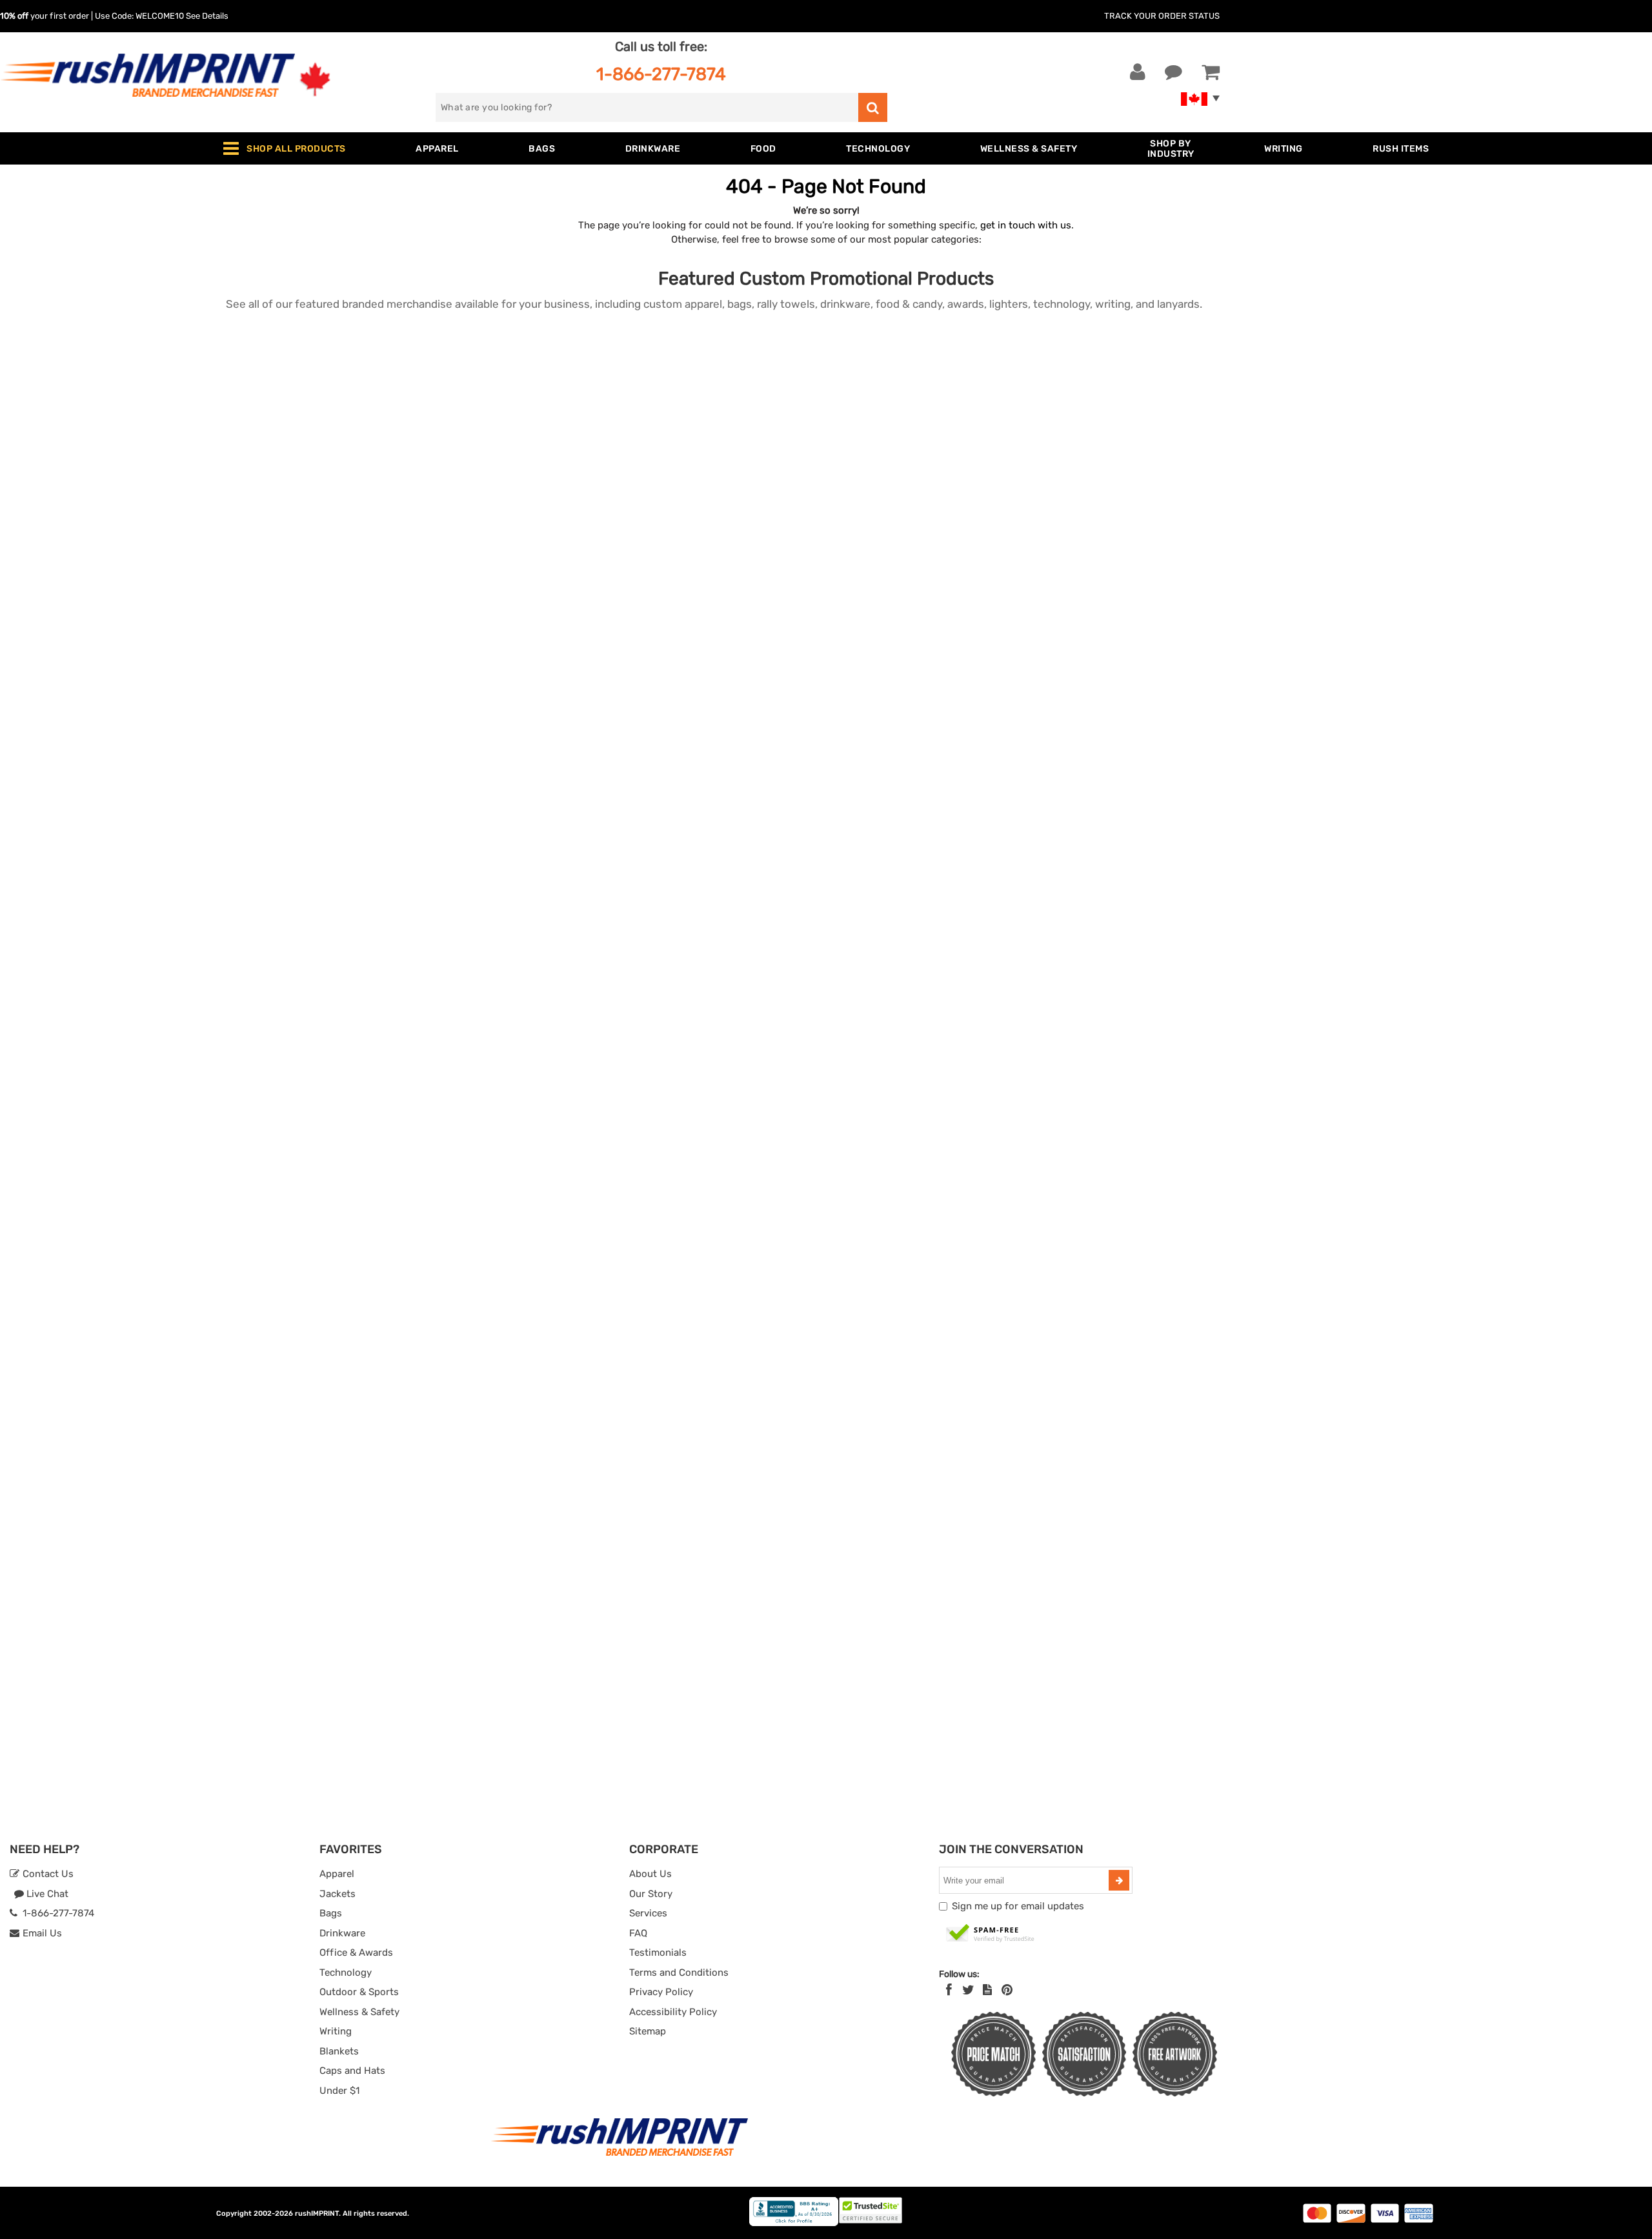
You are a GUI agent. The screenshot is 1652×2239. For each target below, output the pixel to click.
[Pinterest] (1007, 1990)
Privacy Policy (661, 1992)
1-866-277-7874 (661, 74)
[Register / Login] (1138, 72)
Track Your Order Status (1162, 16)
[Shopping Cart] (1211, 72)
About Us (650, 1874)
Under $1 (339, 2091)
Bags (331, 1913)
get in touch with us (1026, 225)
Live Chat (46, 1894)
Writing (336, 2031)
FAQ (638, 1933)
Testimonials (658, 1953)
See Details (207, 16)
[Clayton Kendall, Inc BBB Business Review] (794, 2223)
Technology (346, 1973)
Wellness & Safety (359, 2012)
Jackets (337, 1894)
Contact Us (47, 1874)
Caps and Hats (352, 2071)
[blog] (987, 1990)
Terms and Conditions (679, 1973)
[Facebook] (949, 1990)
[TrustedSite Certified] (991, 1934)
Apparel (337, 1874)
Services (648, 1913)
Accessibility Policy (673, 2012)
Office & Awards (356, 1953)
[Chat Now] (1174, 72)
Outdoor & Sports (359, 1992)
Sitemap (648, 2031)
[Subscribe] (1119, 1880)
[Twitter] (968, 1990)
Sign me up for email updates (1018, 1906)
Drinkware (342, 1933)
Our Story (651, 1894)
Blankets (339, 2051)
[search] (873, 107)
